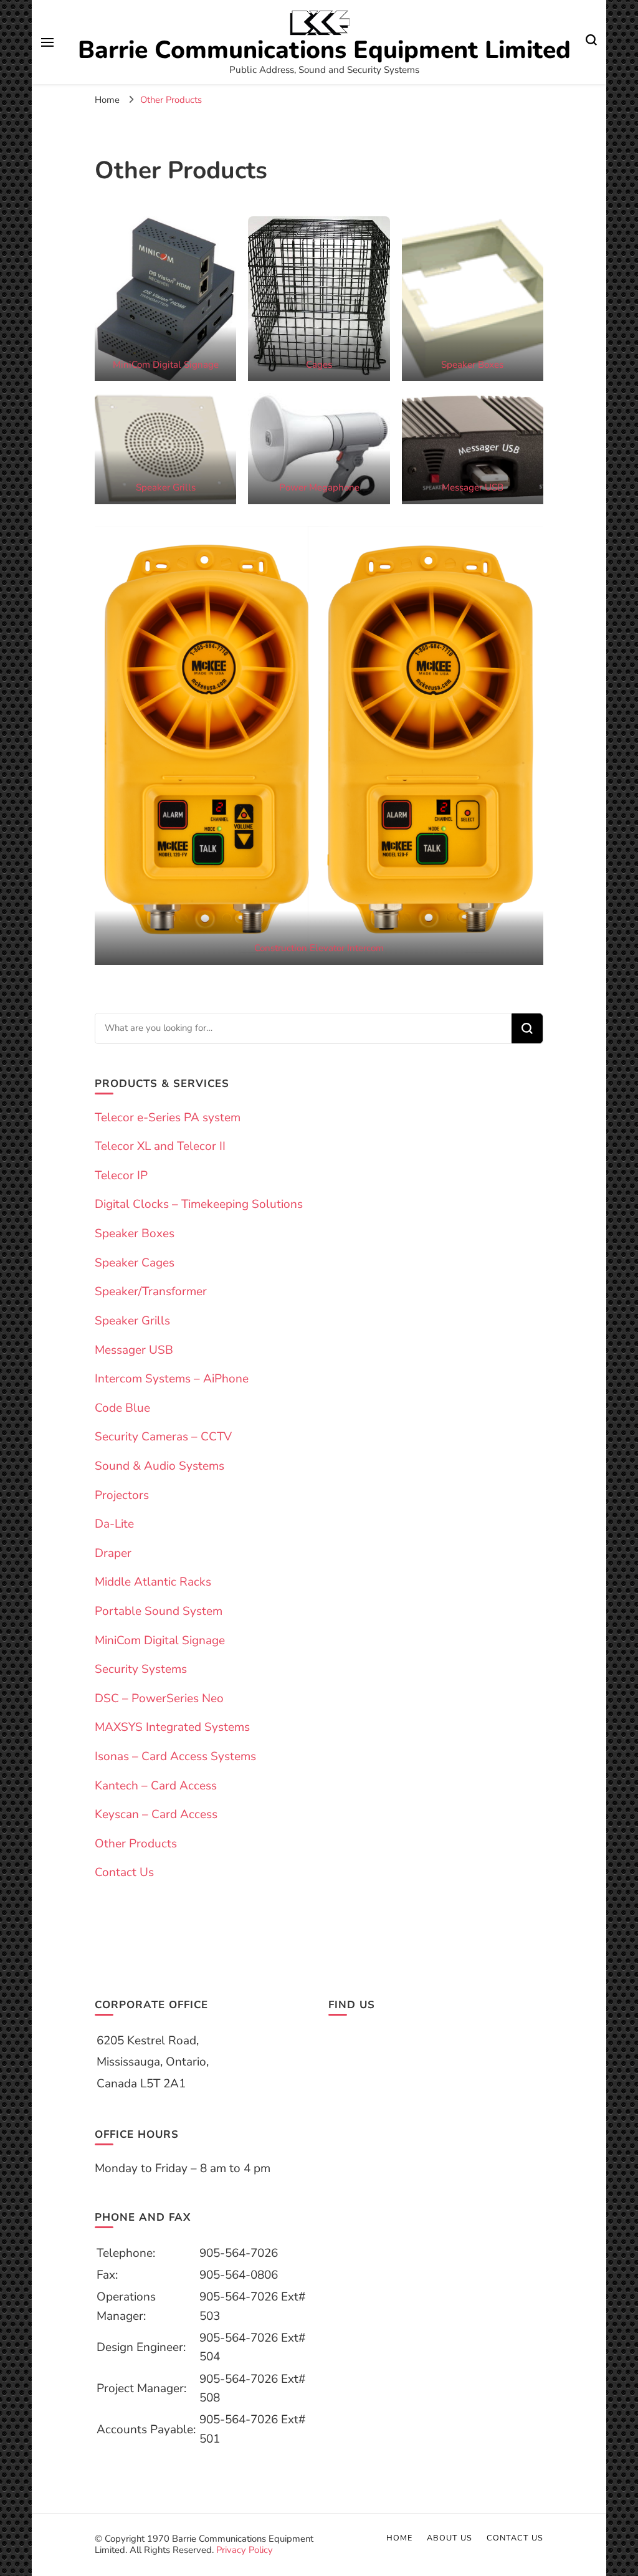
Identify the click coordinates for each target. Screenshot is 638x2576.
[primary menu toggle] (47, 42)
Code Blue (122, 1408)
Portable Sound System (159, 1611)
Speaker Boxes (472, 365)
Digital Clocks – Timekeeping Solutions (199, 1204)
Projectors (122, 1495)
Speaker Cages (135, 1263)
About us (450, 2538)
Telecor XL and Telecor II (160, 1146)
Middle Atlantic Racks (153, 1582)
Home (399, 2538)
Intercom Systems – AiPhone (172, 1379)
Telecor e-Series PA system (168, 1118)
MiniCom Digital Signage (166, 365)
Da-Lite (114, 1524)
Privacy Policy (245, 2550)
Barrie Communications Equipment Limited (324, 50)
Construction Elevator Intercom (319, 948)
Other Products (136, 1844)
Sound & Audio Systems (159, 1466)
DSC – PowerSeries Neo (159, 1698)
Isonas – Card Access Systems (175, 1756)
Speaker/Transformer (151, 1291)
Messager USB (473, 487)
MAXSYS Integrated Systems (172, 1727)
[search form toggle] (591, 42)
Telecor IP (121, 1175)
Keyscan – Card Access (156, 1814)
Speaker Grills (166, 487)
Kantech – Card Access (156, 1786)
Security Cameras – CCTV (163, 1437)
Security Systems (141, 1669)
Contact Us (124, 1872)
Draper (113, 1553)
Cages (319, 365)
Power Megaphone (319, 487)
